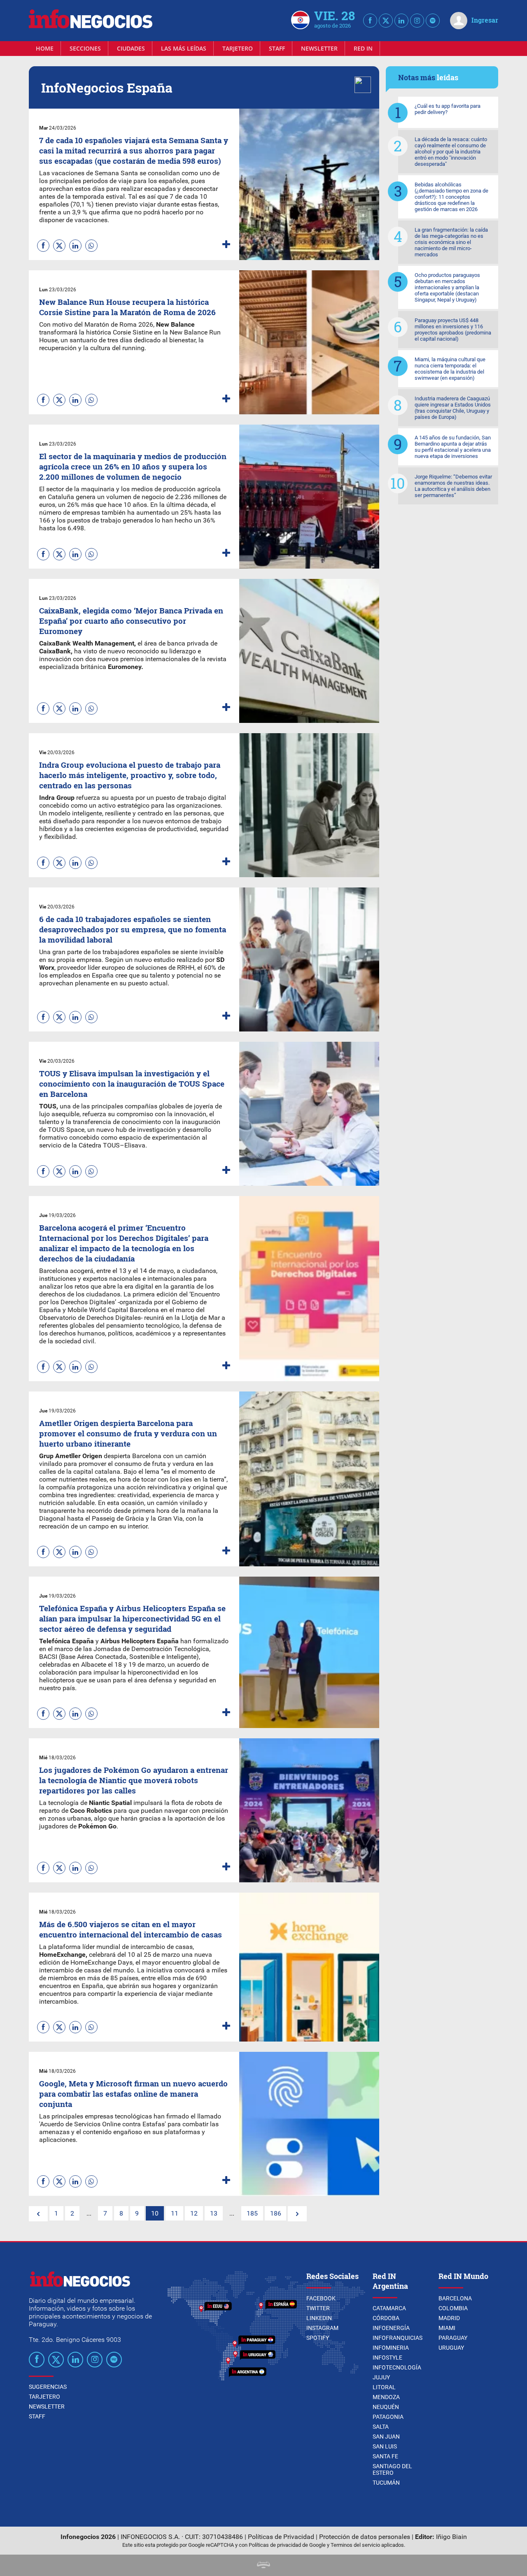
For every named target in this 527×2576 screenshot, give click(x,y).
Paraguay (453, 2338)
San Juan (386, 2437)
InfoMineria (391, 2348)
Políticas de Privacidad (281, 2537)
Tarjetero (238, 48)
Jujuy (381, 2377)
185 (252, 2213)
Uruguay (451, 2348)
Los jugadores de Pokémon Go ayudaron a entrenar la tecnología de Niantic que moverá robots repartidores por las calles (134, 1780)
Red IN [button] (363, 48)
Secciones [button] (85, 48)
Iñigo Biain (451, 2537)
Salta (381, 2427)
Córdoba (386, 2318)
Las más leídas (184, 48)
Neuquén (386, 2407)
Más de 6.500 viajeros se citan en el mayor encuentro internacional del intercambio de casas (131, 1929)
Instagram (322, 2328)
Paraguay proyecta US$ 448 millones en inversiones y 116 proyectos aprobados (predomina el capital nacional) (453, 330)
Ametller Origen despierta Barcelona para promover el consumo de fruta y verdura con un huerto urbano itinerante (128, 1433)
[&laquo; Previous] (38, 2214)
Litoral (384, 2387)
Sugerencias (48, 2387)
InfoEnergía (391, 2328)
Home (45, 48)
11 (175, 2213)
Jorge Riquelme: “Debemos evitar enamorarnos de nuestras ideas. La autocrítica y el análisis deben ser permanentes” (453, 486)
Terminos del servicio (355, 2545)
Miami (447, 2328)
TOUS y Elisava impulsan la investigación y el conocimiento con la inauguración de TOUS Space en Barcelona (132, 1084)
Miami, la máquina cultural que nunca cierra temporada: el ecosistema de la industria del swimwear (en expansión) (450, 369)
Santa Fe (385, 2456)
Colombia (453, 2308)
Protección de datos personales (365, 2537)
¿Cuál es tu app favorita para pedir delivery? (448, 109)
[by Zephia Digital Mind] (263, 2566)
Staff (277, 48)
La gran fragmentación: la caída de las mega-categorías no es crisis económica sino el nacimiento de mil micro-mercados (451, 242)
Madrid (449, 2318)
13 (214, 2213)
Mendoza (386, 2397)
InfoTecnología (397, 2367)
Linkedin (319, 2318)
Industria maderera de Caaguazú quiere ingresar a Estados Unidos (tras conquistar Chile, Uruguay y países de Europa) (453, 408)
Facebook (321, 2298)
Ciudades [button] (131, 48)
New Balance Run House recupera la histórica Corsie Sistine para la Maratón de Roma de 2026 (127, 307)
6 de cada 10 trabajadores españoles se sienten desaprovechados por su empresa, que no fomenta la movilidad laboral (133, 929)
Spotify (318, 2338)
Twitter (318, 2308)
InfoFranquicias (398, 2338)
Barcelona (455, 2298)
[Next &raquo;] (297, 2214)
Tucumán (386, 2483)
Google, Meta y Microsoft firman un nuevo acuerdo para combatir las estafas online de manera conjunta (133, 2094)
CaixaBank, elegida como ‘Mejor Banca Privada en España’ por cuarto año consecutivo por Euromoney (131, 621)
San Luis (385, 2446)
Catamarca (389, 2308)
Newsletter (319, 48)
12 (194, 2213)
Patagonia (388, 2417)
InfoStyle (387, 2358)
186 (276, 2213)
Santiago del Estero (392, 2469)
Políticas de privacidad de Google (287, 2545)
